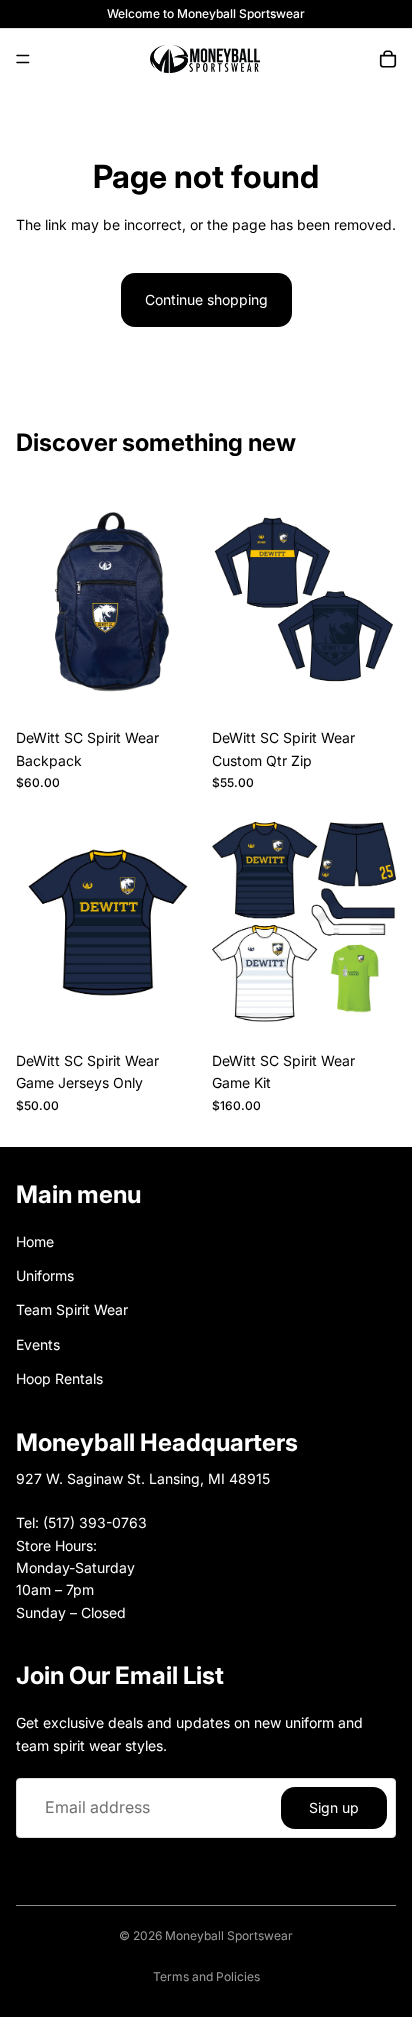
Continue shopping (206, 299)
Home (35, 1240)
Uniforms (45, 1275)
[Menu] (23, 59)
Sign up (334, 1806)
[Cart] (388, 59)
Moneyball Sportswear (229, 1935)
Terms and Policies (206, 1976)
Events (38, 1344)
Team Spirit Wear (72, 1309)
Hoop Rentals (59, 1378)
